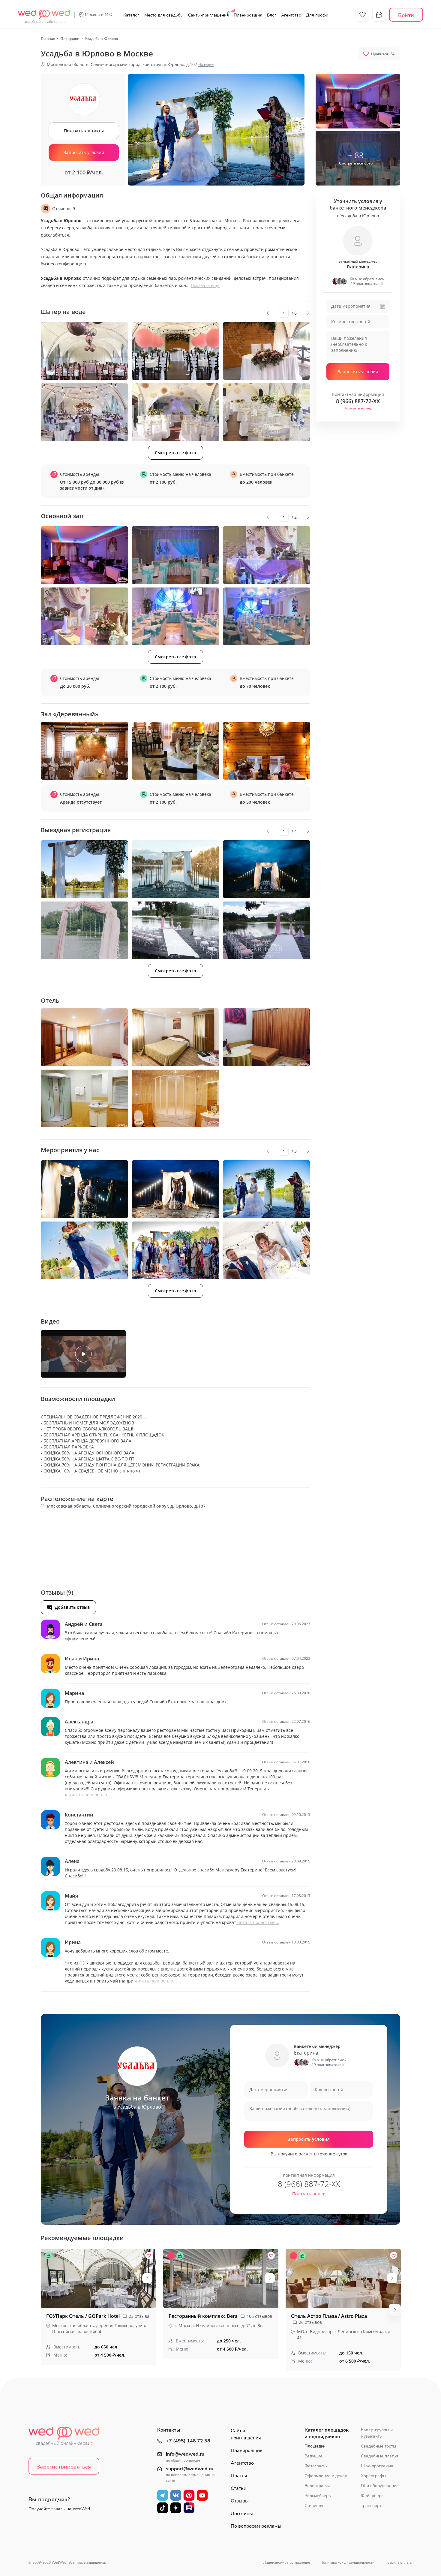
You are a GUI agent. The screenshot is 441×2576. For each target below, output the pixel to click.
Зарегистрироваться (64, 2467)
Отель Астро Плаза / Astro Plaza (329, 2316)
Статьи (238, 2488)
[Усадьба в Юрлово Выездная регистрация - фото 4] (84, 930)
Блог (272, 15)
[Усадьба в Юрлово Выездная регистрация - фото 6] (267, 930)
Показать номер (358, 408)
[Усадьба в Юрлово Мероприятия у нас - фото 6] (267, 1250)
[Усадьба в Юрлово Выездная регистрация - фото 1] (84, 869)
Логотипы (242, 2514)
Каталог (131, 15)
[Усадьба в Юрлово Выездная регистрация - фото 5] (175, 930)
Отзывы (240, 2501)
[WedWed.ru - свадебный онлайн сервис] (44, 13)
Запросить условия (84, 152)
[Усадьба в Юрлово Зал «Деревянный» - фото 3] (267, 751)
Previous (268, 313)
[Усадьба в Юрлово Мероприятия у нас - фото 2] (175, 1189)
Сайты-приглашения (208, 15)
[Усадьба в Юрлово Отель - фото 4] (84, 1098)
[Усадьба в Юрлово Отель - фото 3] (267, 1037)
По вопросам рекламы (256, 2526)
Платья (239, 2476)
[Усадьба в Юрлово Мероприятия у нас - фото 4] (84, 1250)
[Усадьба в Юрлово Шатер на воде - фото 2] (175, 351)
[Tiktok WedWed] (163, 2508)
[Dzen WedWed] (176, 2508)
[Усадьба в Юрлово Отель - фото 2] (175, 1037)
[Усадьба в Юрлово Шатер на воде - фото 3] (267, 351)
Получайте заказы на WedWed (59, 2509)
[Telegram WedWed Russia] (163, 2495)
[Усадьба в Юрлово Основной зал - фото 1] (84, 555)
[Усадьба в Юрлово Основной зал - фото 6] (267, 616)
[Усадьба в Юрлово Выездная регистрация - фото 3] (267, 869)
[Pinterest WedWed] (189, 2495)
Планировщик (248, 15)
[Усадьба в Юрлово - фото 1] (358, 101)
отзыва (139, 2316)
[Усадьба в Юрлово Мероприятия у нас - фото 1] (84, 1189)
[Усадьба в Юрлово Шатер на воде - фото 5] (175, 412)
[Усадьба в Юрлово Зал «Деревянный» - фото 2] (175, 751)
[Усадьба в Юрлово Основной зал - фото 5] (175, 616)
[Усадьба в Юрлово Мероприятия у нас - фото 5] (175, 1250)
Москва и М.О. (99, 15)
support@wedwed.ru (190, 2469)
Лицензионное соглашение (287, 2562)
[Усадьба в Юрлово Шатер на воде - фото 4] (84, 412)
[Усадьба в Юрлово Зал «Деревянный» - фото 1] (84, 751)
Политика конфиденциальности (347, 2562)
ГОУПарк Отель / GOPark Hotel (84, 2316)
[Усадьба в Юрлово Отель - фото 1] (84, 1037)
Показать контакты (84, 131)
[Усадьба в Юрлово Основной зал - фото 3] (267, 555)
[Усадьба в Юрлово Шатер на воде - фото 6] (267, 412)
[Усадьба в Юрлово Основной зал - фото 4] (84, 616)
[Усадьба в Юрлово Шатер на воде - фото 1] (84, 351)
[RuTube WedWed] (189, 2508)
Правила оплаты (399, 2562)
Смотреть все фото (175, 453)
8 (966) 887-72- (358, 401)
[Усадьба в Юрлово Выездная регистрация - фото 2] (175, 869)
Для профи (317, 15)
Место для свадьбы (164, 15)
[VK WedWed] (176, 2495)
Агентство (291, 15)
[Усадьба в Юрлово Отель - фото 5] (175, 1098)
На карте (206, 65)
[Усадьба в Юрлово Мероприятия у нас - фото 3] (267, 1189)
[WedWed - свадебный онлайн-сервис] (68, 2438)
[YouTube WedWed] (202, 2495)
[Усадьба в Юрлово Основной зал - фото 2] (175, 555)
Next (308, 313)
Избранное (362, 15)
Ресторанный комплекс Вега (204, 2316)
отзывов (259, 2316)
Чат (379, 15)
